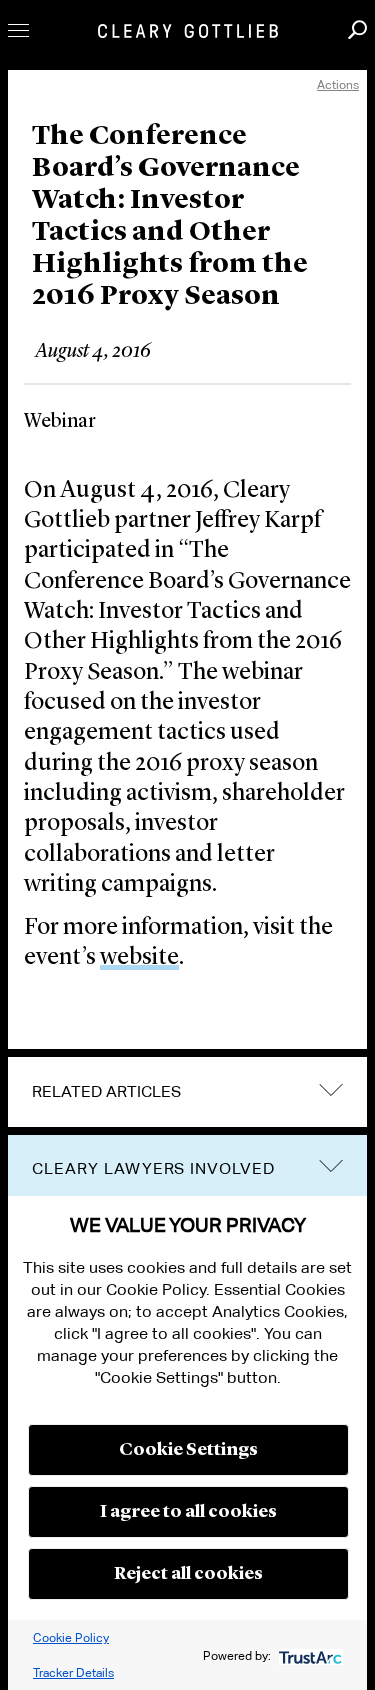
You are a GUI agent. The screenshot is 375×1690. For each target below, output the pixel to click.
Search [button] (357, 29)
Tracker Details (73, 1672)
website (139, 958)
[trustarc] (308, 1655)
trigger (331, 1166)
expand (331, 1089)
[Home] (188, 31)
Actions (338, 84)
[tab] (187, 1092)
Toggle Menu (18, 30)
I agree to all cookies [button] (188, 1512)
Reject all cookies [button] (188, 1574)
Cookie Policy (71, 1637)
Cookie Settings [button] (188, 1450)
